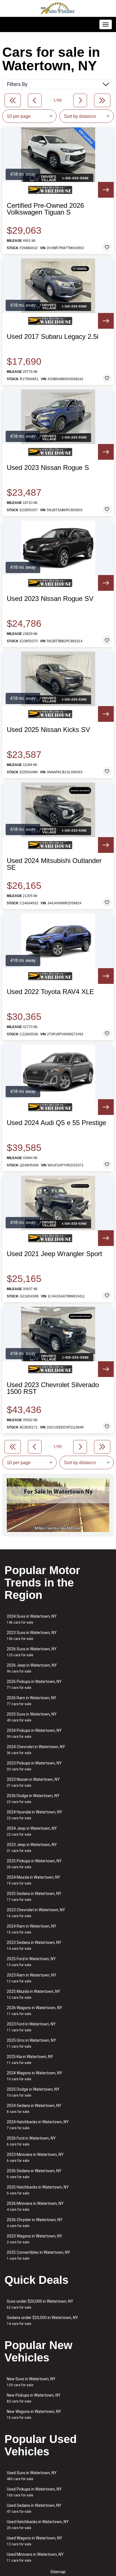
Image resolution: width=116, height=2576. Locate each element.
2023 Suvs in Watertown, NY (32, 1636)
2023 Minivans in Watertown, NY (35, 2157)
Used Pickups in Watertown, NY (34, 2492)
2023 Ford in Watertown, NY (31, 2027)
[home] (58, 8)
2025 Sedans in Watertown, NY (34, 1896)
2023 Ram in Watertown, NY (32, 1978)
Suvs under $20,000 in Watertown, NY (40, 2304)
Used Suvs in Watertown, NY (32, 2476)
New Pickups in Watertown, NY (34, 2398)
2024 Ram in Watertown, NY (32, 1929)
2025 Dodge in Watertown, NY (33, 2092)
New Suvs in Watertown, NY (31, 2382)
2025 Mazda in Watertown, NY (34, 1994)
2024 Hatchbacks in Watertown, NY (38, 2125)
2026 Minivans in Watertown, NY (35, 2206)
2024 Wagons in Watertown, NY (34, 2076)
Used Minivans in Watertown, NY (35, 2557)
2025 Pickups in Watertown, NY (34, 1864)
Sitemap (58, 2572)
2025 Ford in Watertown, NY (31, 1962)
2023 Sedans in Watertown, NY (34, 1945)
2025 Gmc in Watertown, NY (31, 2043)
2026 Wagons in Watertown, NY (34, 2011)
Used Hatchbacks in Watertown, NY (38, 2525)
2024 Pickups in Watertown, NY (34, 1733)
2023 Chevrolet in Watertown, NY (36, 1913)
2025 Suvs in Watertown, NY (32, 1717)
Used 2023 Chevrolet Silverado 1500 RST (53, 1388)
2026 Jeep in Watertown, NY (32, 1668)
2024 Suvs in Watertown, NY (32, 1619)
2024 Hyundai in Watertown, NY (34, 1815)
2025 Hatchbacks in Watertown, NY (38, 2190)
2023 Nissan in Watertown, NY (33, 1782)
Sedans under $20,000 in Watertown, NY (42, 2321)
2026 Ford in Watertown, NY (31, 2141)
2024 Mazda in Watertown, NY (34, 1880)
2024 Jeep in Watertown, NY (32, 1831)
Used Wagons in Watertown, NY (34, 2541)
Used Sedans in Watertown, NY (34, 2508)
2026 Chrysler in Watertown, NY (35, 2223)
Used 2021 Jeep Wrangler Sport (54, 1254)
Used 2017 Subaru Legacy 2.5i (53, 337)
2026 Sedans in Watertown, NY (34, 2174)
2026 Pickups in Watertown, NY (34, 1684)
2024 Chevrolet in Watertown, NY (36, 1750)
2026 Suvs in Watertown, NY (32, 1652)
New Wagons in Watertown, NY (34, 2414)
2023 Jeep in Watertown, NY (32, 1848)
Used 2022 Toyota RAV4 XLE (50, 992)
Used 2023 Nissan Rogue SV (50, 599)
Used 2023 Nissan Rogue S (48, 468)
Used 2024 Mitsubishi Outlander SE (54, 864)
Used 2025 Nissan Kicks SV (48, 730)
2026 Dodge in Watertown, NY (33, 1799)
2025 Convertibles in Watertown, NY (38, 2255)
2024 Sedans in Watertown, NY (34, 2109)
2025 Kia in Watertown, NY (30, 2060)
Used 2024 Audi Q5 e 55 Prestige (56, 1123)
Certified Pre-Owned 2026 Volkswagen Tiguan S (45, 209)
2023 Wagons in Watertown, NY (34, 2239)
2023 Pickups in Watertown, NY (34, 1766)
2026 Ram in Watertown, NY (32, 1701)
